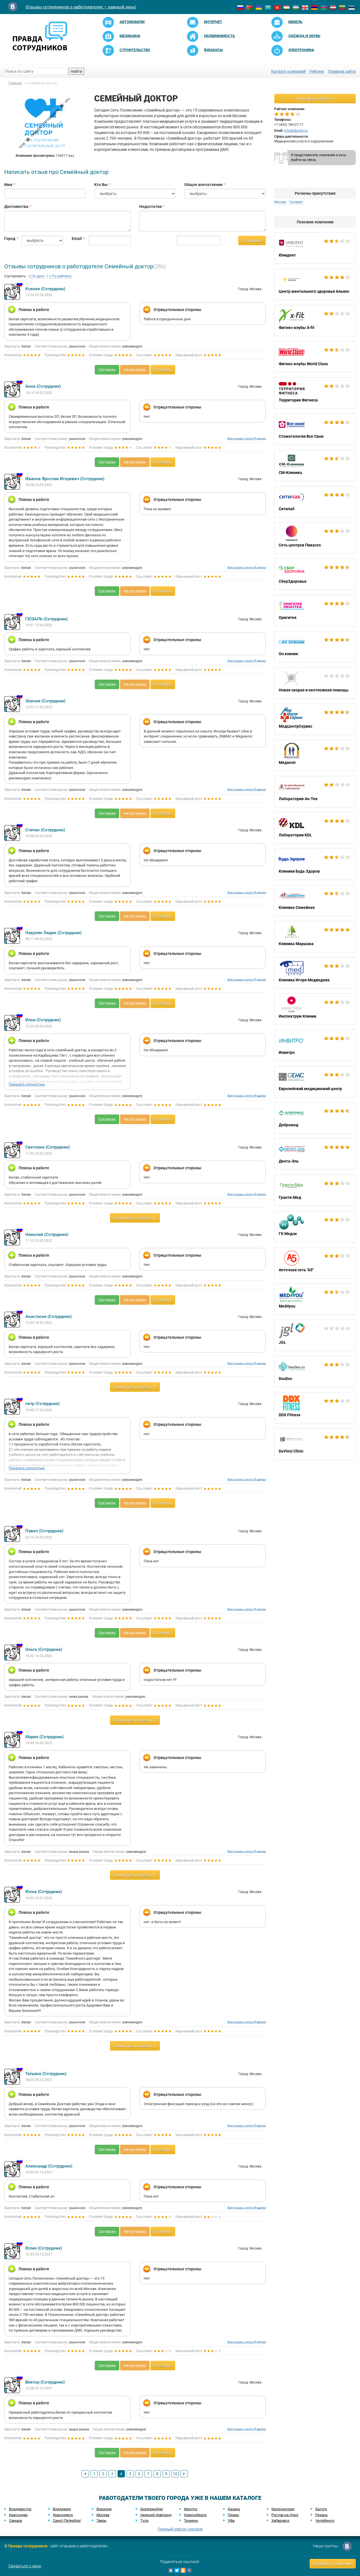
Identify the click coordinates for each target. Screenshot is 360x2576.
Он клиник (315, 647)
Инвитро (315, 1045)
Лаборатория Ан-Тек (315, 792)
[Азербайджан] (324, 7)
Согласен (107, 370)
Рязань (321, 2515)
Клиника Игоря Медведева (315, 973)
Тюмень (191, 2521)
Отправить (252, 240)
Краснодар (18, 2515)
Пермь (233, 2515)
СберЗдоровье (315, 574)
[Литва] (342, 7)
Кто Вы (101, 185)
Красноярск (63, 2515)
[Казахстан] (268, 7)
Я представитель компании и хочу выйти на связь (319, 157)
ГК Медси (315, 1227)
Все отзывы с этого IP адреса (247, 438)
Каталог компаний (288, 71)
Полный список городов (180, 2529)
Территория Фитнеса (315, 393)
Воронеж (104, 2509)
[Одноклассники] (183, 2570)
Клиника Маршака (315, 937)
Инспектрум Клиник (315, 1009)
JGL (315, 1335)
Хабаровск (280, 2521)
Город (8, 239)
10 (175, 2474)
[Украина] (259, 7)
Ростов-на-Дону (285, 2515)
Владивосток (20, 2509)
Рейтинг (317, 71)
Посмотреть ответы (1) (135, 1218)
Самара (15, 2521)
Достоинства (16, 206)
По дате (37, 276)
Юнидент (315, 248)
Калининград (283, 2509)
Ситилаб (315, 502)
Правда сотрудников (28, 2546)
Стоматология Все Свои (315, 429)
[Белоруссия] (249, 7)
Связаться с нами (25, 2566)
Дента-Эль (315, 1154)
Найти (76, 71)
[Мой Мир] (189, 2570)
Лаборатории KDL (315, 828)
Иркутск (191, 2509)
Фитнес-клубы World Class (315, 357)
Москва (103, 2515)
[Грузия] (305, 7)
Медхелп (315, 755)
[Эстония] (352, 7)
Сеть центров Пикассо (315, 538)
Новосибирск (195, 2515)
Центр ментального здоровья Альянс (315, 284)
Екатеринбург (152, 2509)
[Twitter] (177, 2570)
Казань (234, 2509)
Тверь (101, 2521)
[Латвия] (333, 7)
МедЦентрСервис (315, 719)
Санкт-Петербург (67, 2521)
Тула (144, 2521)
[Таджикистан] (287, 7)
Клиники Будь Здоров (315, 864)
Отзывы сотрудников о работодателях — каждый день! (81, 7)
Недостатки (150, 206)
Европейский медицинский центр (315, 1082)
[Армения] (314, 7)
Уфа (231, 2521)
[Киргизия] (277, 7)
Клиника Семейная (315, 900)
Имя (8, 185)
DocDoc (315, 1372)
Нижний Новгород (156, 2515)
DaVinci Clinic (315, 1444)
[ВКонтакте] (171, 2570)
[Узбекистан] (296, 7)
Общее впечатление (203, 185)
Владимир (62, 2509)
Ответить (163, 370)
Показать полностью (27, 1084)
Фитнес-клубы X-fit (315, 321)
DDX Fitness (315, 1408)
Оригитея (315, 610)
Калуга (321, 2509)
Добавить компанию (333, 2564)
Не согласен (135, 370)
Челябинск (325, 2521)
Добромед (315, 1118)
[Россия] (240, 7)
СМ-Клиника (315, 466)
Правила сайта (342, 71)
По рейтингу (61, 276)
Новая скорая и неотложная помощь (315, 683)
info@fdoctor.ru (296, 131)
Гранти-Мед (315, 1190)
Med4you (315, 1299)
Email (76, 239)
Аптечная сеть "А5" (315, 1263)
